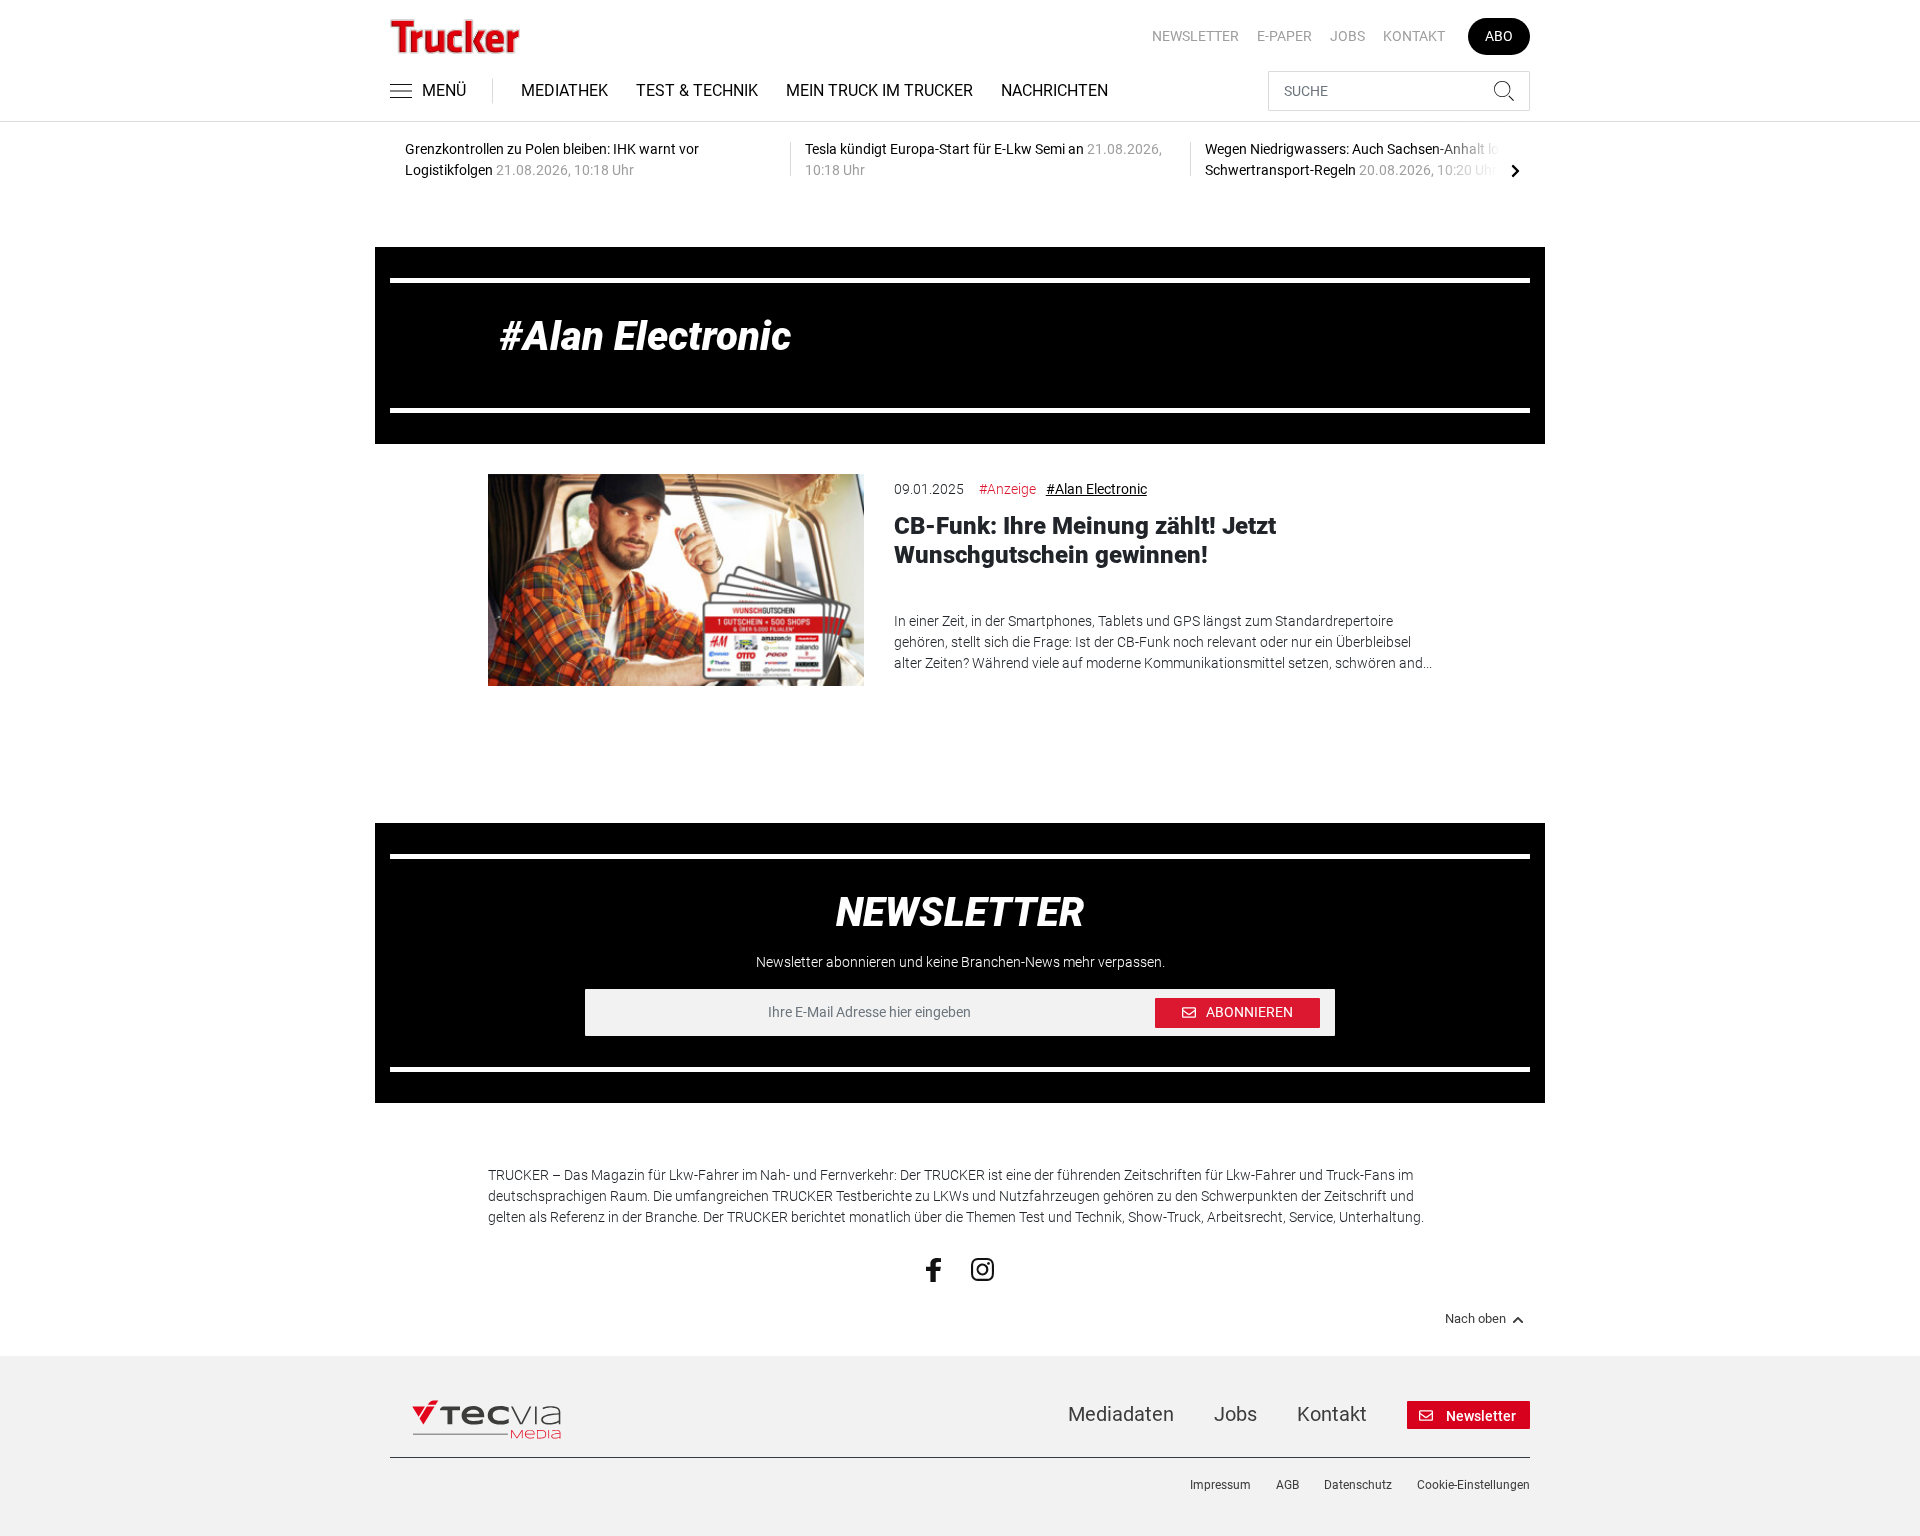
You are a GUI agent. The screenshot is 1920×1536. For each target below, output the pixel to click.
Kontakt (1414, 36)
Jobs (1347, 36)
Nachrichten (1054, 90)
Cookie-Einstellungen (1473, 1485)
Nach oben (1475, 1319)
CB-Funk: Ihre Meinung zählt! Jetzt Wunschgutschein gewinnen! (1085, 540)
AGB (1287, 1485)
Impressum (1220, 1485)
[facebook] (933, 1269)
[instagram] (982, 1268)
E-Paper (1284, 36)
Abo (1499, 36)
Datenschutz (1358, 1485)
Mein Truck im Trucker (879, 90)
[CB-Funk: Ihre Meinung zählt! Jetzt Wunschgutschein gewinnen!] (676, 580)
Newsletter (1195, 36)
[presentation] (1515, 170)
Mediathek (564, 90)
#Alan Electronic (1096, 489)
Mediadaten (1121, 1414)
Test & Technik (697, 90)
